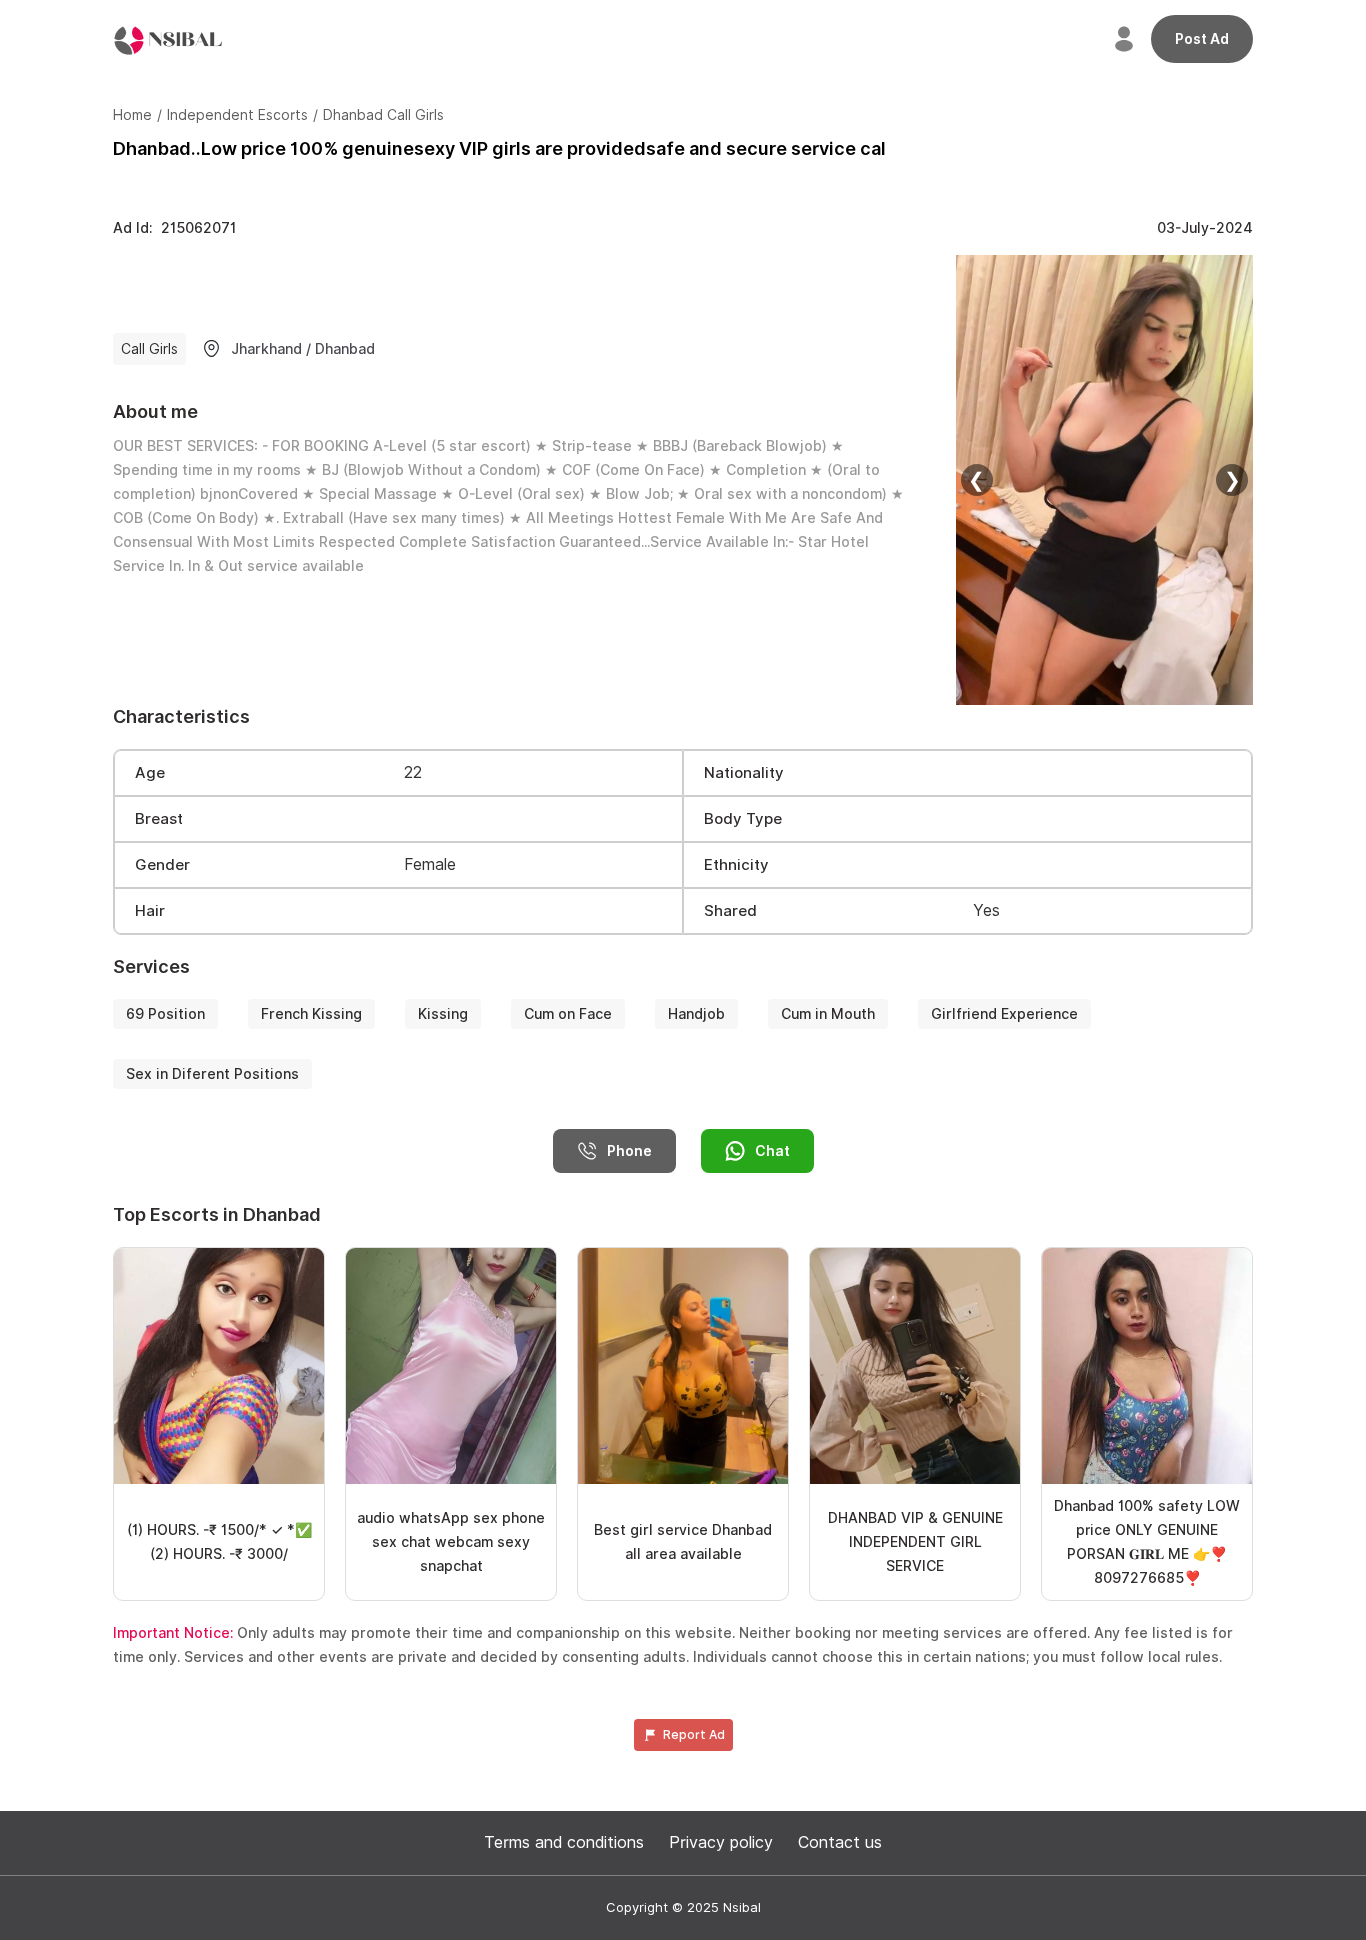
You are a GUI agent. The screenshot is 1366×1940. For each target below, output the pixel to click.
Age (150, 773)
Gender (162, 865)
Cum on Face (568, 1014)
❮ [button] (976, 480)
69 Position (165, 1014)
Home (132, 115)
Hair (150, 911)
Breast (159, 819)
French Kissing (311, 1014)
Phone (629, 1151)
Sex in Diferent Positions (212, 1074)
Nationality (744, 773)
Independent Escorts (237, 115)
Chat (772, 1151)
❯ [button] (1232, 480)
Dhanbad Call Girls (383, 115)
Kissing (443, 1014)
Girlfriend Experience (1004, 1014)
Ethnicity (736, 865)
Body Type (743, 819)
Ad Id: (174, 228)
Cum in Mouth (828, 1014)
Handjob (696, 1014)
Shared (730, 911)
